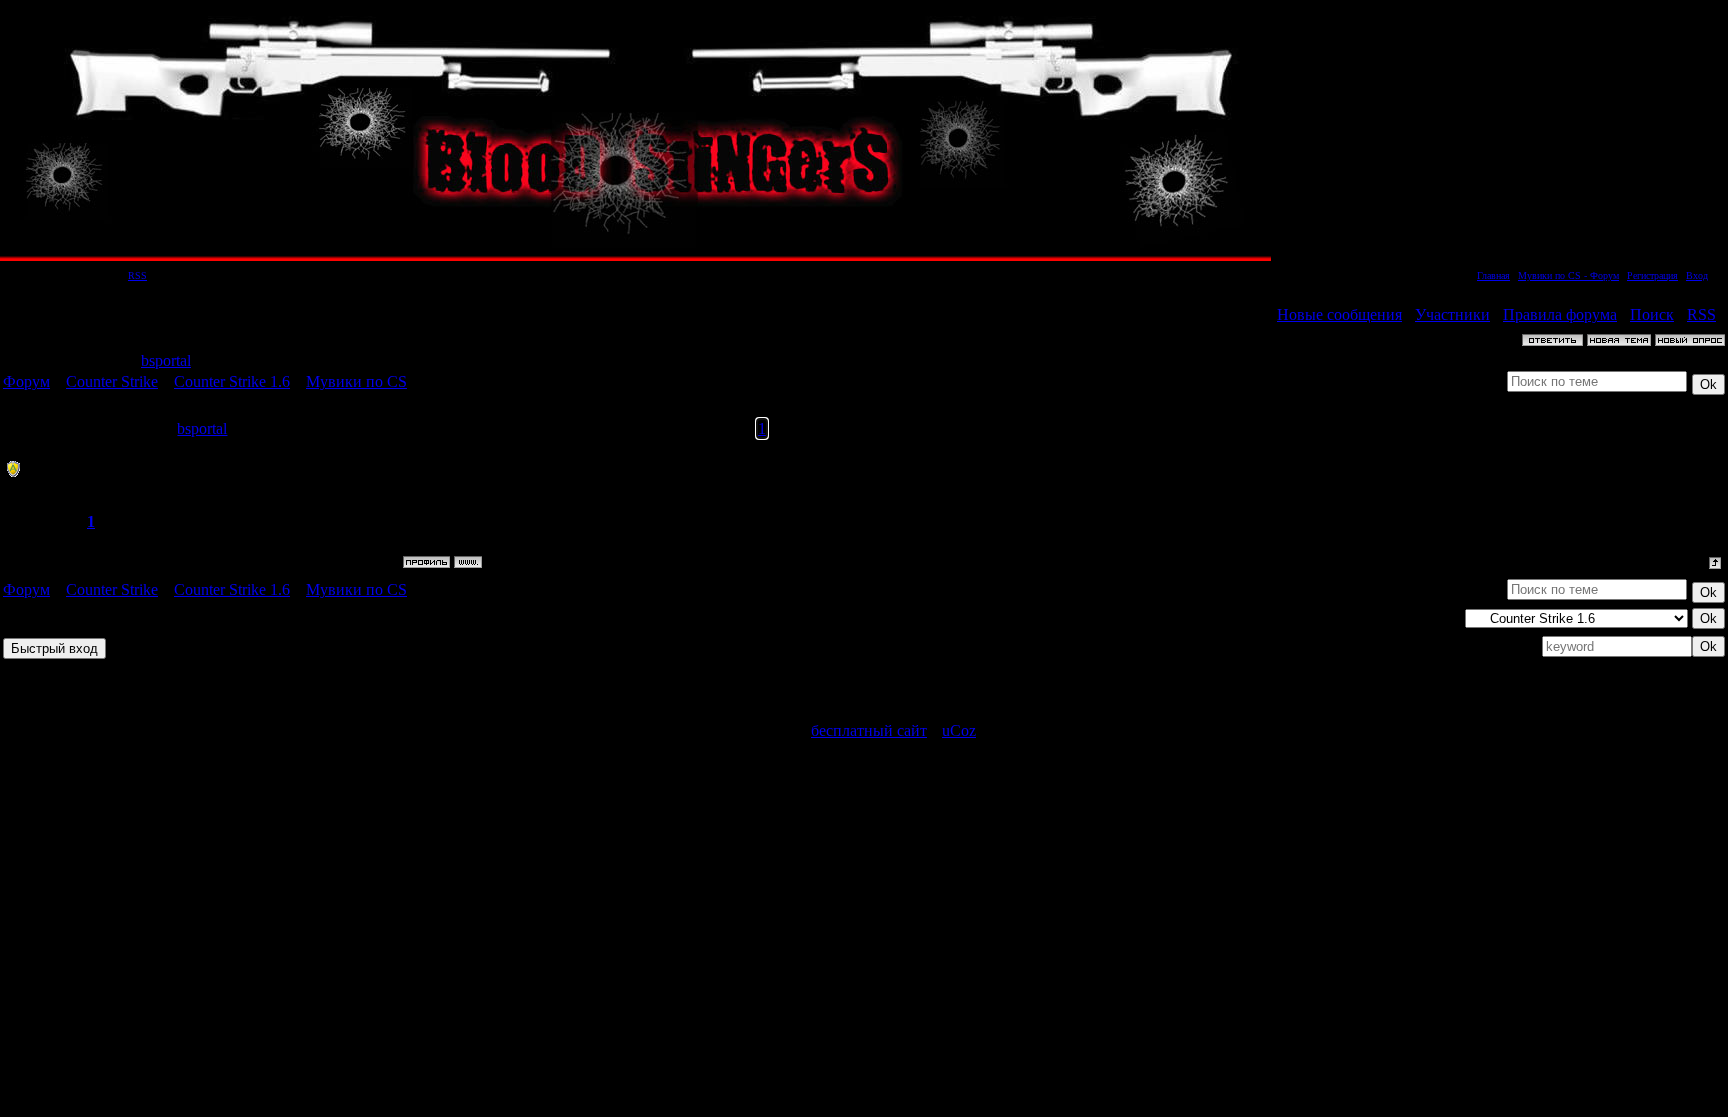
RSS (137, 275)
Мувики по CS (356, 381)
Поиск (1652, 314)
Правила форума (1560, 314)
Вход (1697, 275)
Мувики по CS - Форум (1568, 275)
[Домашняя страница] (468, 562)
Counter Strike (112, 381)
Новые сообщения (1339, 314)
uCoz (959, 730)
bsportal (166, 360)
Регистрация (1652, 275)
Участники (1452, 314)
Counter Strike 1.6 (232, 381)
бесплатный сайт (869, 730)
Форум (26, 381)
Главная (1493, 275)
